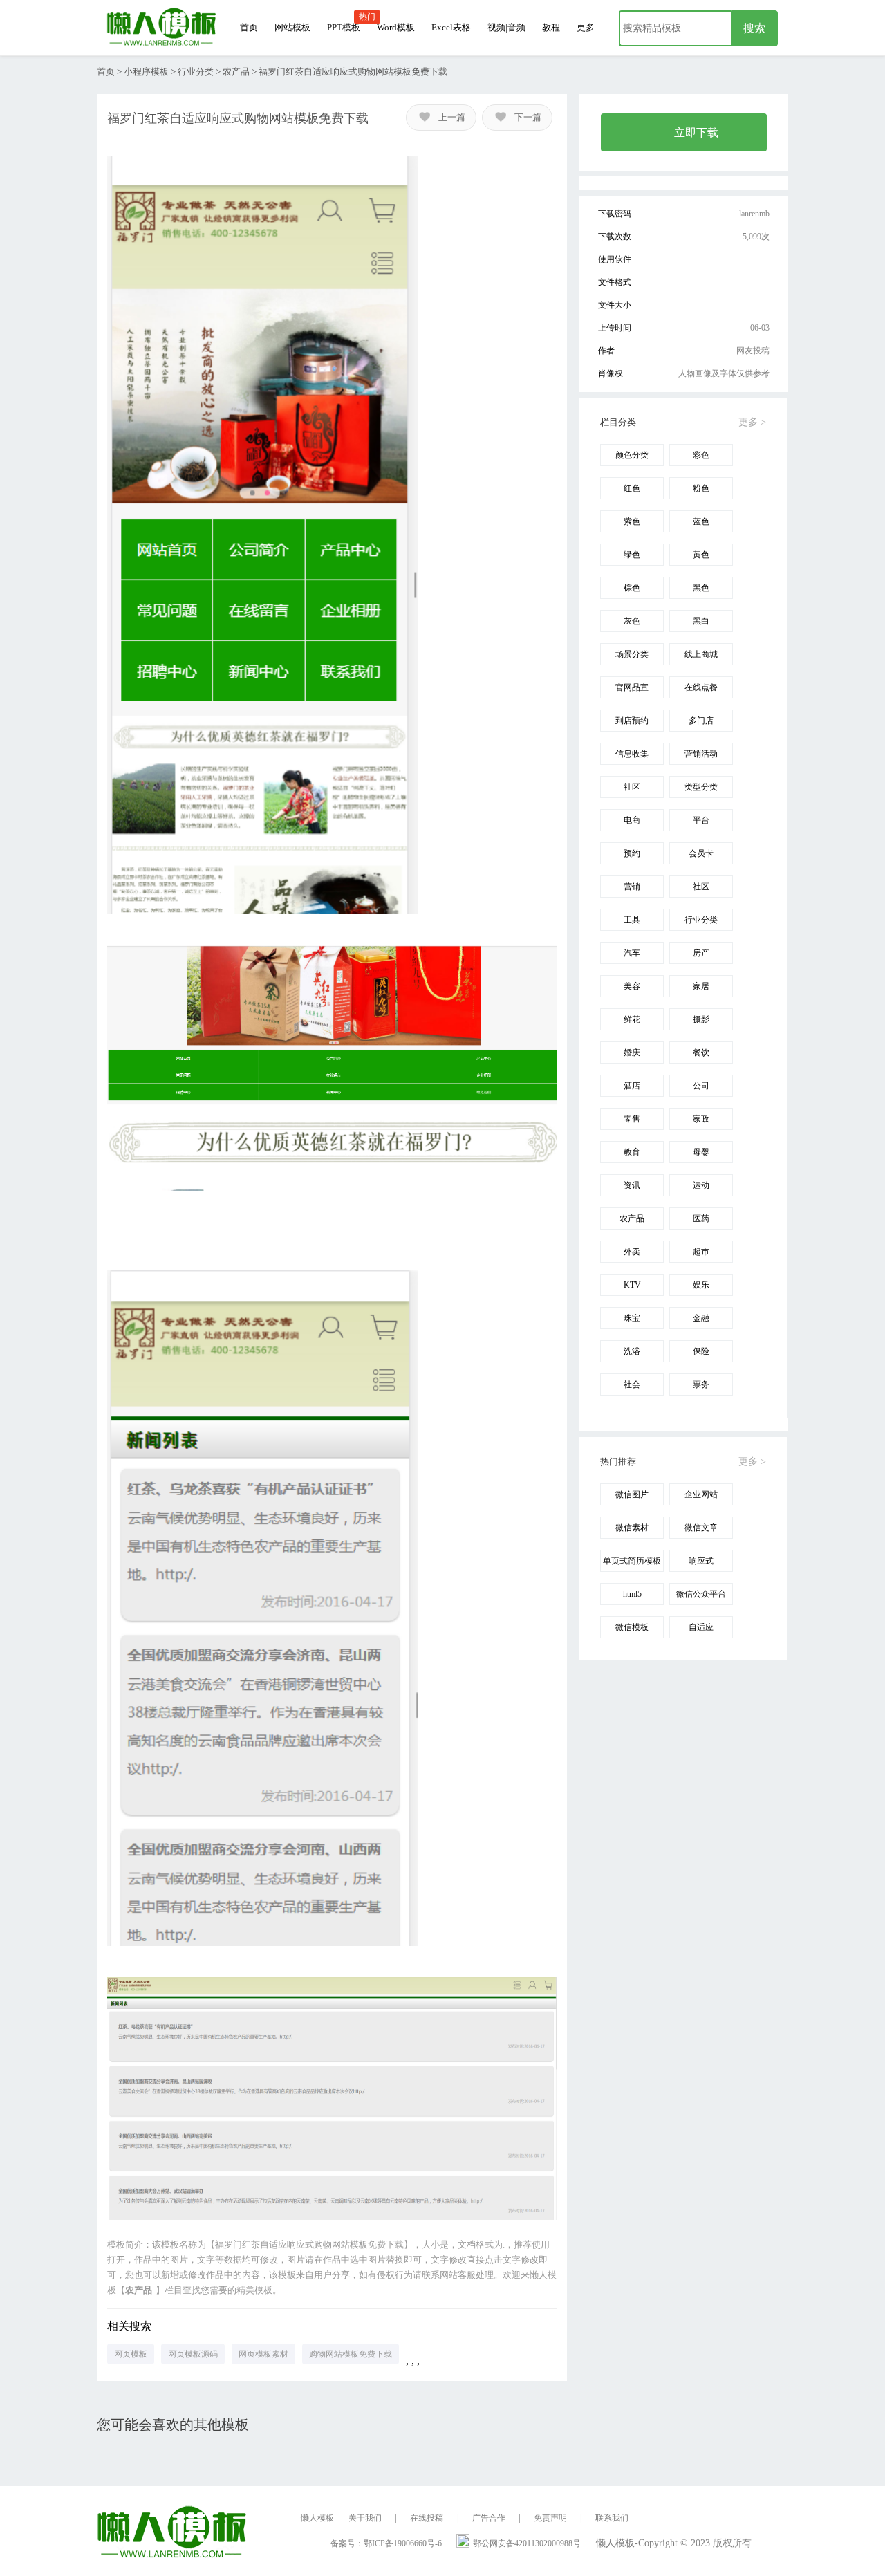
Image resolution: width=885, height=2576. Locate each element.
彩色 (701, 455)
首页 (249, 27)
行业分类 (196, 72)
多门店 (701, 721)
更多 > (752, 422)
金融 (701, 1318)
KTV (632, 1285)
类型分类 (701, 787)
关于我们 (365, 2518)
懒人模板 (317, 2518)
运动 (701, 1185)
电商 (632, 820)
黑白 (701, 621)
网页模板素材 (263, 2354)
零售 (632, 1119)
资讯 (632, 1185)
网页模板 (131, 2354)
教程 (551, 27)
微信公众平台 (701, 1594)
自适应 (701, 1627)
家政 (701, 1119)
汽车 (632, 953)
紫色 (632, 521)
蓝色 (701, 521)
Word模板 (396, 27)
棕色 (632, 588)
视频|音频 (506, 27)
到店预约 (632, 721)
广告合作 (489, 2518)
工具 (632, 920)
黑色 (701, 588)
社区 (632, 787)
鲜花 (632, 1019)
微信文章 (701, 1528)
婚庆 (632, 1053)
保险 (701, 1351)
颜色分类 (632, 455)
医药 (701, 1218)
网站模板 (292, 27)
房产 (701, 953)
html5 (632, 1594)
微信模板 (632, 1627)
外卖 (632, 1252)
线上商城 (701, 654)
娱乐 (701, 1285)
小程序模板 (146, 72)
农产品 (236, 72)
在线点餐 (701, 687)
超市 (701, 1252)
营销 (632, 887)
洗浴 (632, 1351)
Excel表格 (451, 27)
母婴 (701, 1152)
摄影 (701, 1019)
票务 (701, 1384)
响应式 (701, 1561)
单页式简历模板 (632, 1561)
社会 (632, 1384)
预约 (632, 853)
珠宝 (632, 1318)
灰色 (632, 621)
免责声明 (550, 2518)
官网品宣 (632, 687)
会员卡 (701, 853)
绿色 (632, 555)
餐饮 (701, 1053)
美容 (632, 986)
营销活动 (701, 754)
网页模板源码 (193, 2354)
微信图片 (632, 1494)
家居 (701, 986)
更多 (586, 27)
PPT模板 (344, 27)
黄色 (701, 555)
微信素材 (632, 1528)
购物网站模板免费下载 (351, 2354)
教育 (632, 1152)
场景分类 (632, 654)
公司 (701, 1086)
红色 (632, 488)
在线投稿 (427, 2518)
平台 (701, 820)
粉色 (701, 488)
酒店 (632, 1086)
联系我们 (612, 2518)
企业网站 (701, 1494)
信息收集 (632, 754)
